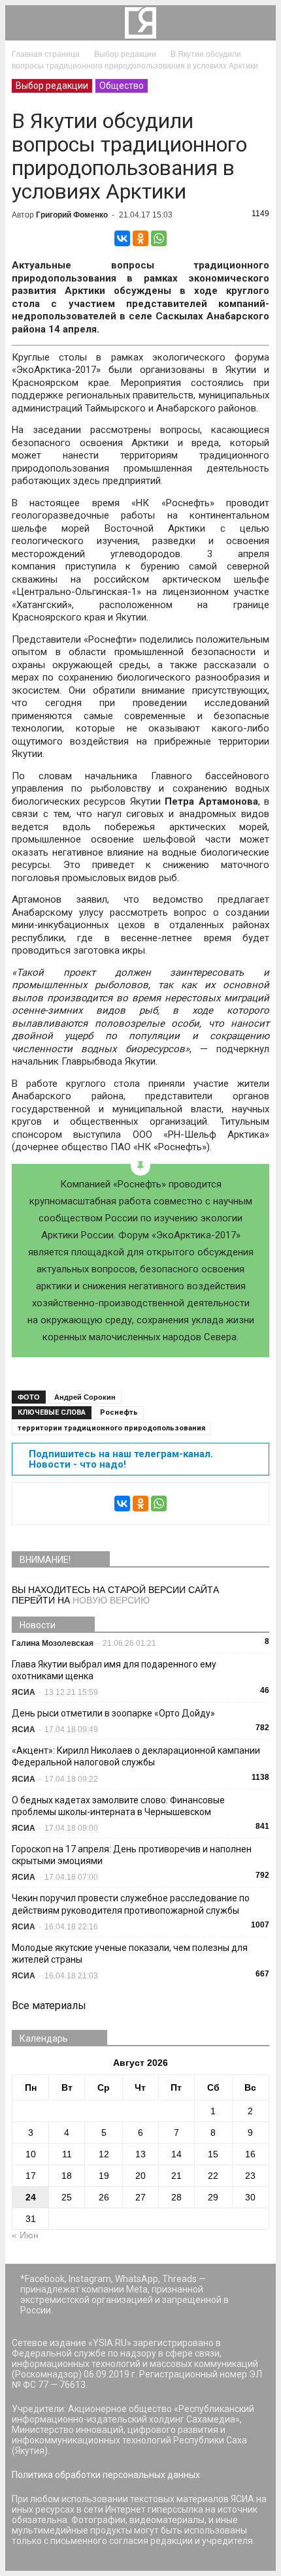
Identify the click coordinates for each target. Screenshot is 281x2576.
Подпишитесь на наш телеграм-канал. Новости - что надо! (121, 1459)
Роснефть (119, 1412)
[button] (257, 23)
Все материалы (49, 2005)
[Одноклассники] (140, 238)
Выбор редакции (52, 86)
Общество (122, 86)
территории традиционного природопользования (111, 1428)
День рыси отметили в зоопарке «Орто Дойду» (113, 1713)
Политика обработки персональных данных (106, 2475)
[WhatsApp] (159, 238)
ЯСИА (24, 1692)
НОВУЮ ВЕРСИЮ (111, 1600)
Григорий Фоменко (72, 215)
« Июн (25, 2235)
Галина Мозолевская (53, 1643)
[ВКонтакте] (122, 238)
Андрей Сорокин (85, 1397)
